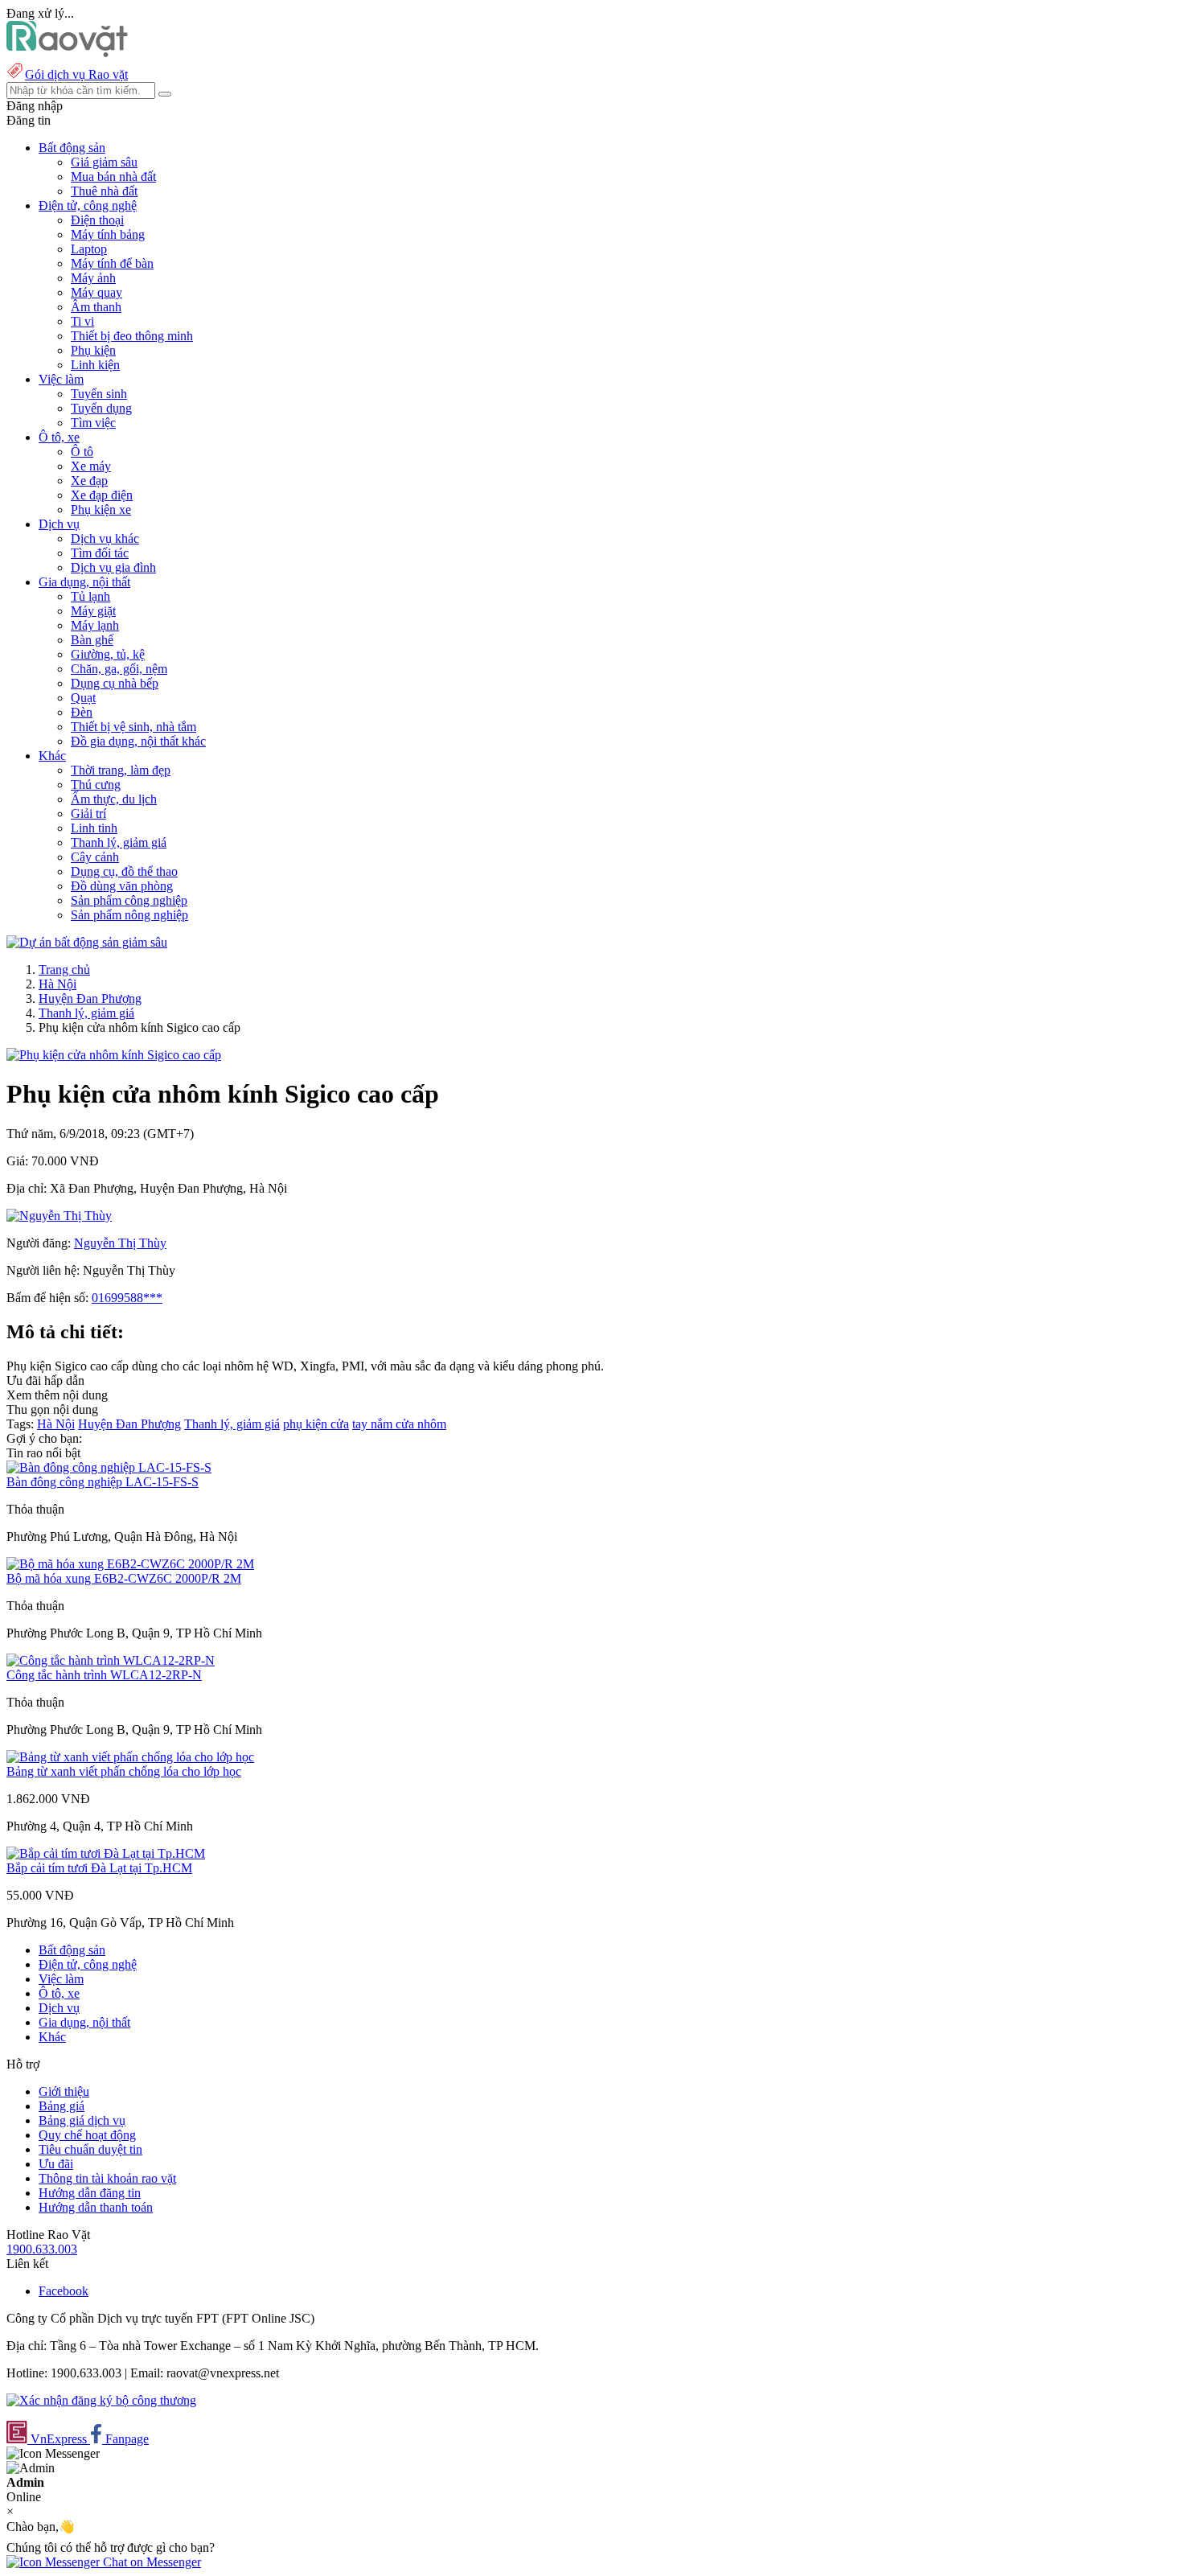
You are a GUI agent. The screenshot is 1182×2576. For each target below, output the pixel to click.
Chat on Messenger (150, 2562)
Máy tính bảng (108, 234)
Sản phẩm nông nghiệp (129, 915)
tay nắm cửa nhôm (399, 1424)
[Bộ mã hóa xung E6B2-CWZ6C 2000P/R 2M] (130, 1564)
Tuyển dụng (101, 408)
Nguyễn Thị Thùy (120, 1243)
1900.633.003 (42, 2249)
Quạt (83, 698)
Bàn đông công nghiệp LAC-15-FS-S (103, 1482)
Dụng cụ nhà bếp (115, 683)
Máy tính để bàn (112, 263)
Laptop (89, 249)
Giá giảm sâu (104, 162)
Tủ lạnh (90, 596)
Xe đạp (89, 481)
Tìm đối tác (100, 553)
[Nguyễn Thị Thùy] (59, 1216)
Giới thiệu (64, 2091)
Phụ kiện (93, 350)
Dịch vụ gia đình (113, 567)
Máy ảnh (93, 278)
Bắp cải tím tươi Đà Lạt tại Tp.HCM (99, 1868)
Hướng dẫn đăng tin (90, 2193)
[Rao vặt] (67, 53)
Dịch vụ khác (105, 538)
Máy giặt (93, 611)
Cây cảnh (95, 857)
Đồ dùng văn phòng (122, 886)
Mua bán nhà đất (113, 177)
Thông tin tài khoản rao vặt (107, 2178)
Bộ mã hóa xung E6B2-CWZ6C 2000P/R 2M (124, 1578)
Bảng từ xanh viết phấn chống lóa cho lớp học (124, 1771)
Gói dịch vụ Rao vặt (76, 74)
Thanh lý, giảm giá (119, 842)
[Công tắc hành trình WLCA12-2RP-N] (111, 1660)
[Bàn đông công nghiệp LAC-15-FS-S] (109, 1467)
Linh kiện (95, 365)
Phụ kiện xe (101, 509)
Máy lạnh (95, 625)
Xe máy (91, 466)
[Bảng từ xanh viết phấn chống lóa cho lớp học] (130, 1757)
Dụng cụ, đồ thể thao (124, 871)
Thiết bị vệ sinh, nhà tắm (133, 727)
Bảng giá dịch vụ (82, 2120)
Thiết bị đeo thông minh (132, 336)
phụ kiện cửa (316, 1424)
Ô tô (82, 452)
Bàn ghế (92, 640)
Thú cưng (96, 785)
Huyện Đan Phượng (90, 998)
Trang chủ (64, 970)
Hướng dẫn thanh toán (96, 2207)
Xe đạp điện (102, 495)
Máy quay (96, 292)
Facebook (64, 2291)
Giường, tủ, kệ (108, 654)
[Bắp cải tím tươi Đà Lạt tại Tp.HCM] (106, 1853)
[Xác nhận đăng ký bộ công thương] (101, 2400)
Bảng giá (62, 2106)
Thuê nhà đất (104, 191)
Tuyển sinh (99, 394)
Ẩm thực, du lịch (114, 799)
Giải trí (88, 813)
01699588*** (127, 1298)
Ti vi (82, 321)
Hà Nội (57, 984)
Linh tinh (94, 828)
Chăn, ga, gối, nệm (119, 669)
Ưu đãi (56, 2164)
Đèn (82, 712)
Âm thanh (96, 307)
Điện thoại (97, 220)
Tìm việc (93, 423)
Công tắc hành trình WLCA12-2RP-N (104, 1675)
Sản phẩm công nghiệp (129, 900)
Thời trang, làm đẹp (121, 770)
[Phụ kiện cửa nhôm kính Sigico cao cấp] (114, 1055)
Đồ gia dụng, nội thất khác (138, 741)
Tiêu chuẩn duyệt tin (90, 2149)
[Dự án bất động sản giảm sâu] (87, 942)
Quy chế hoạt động (87, 2135)
